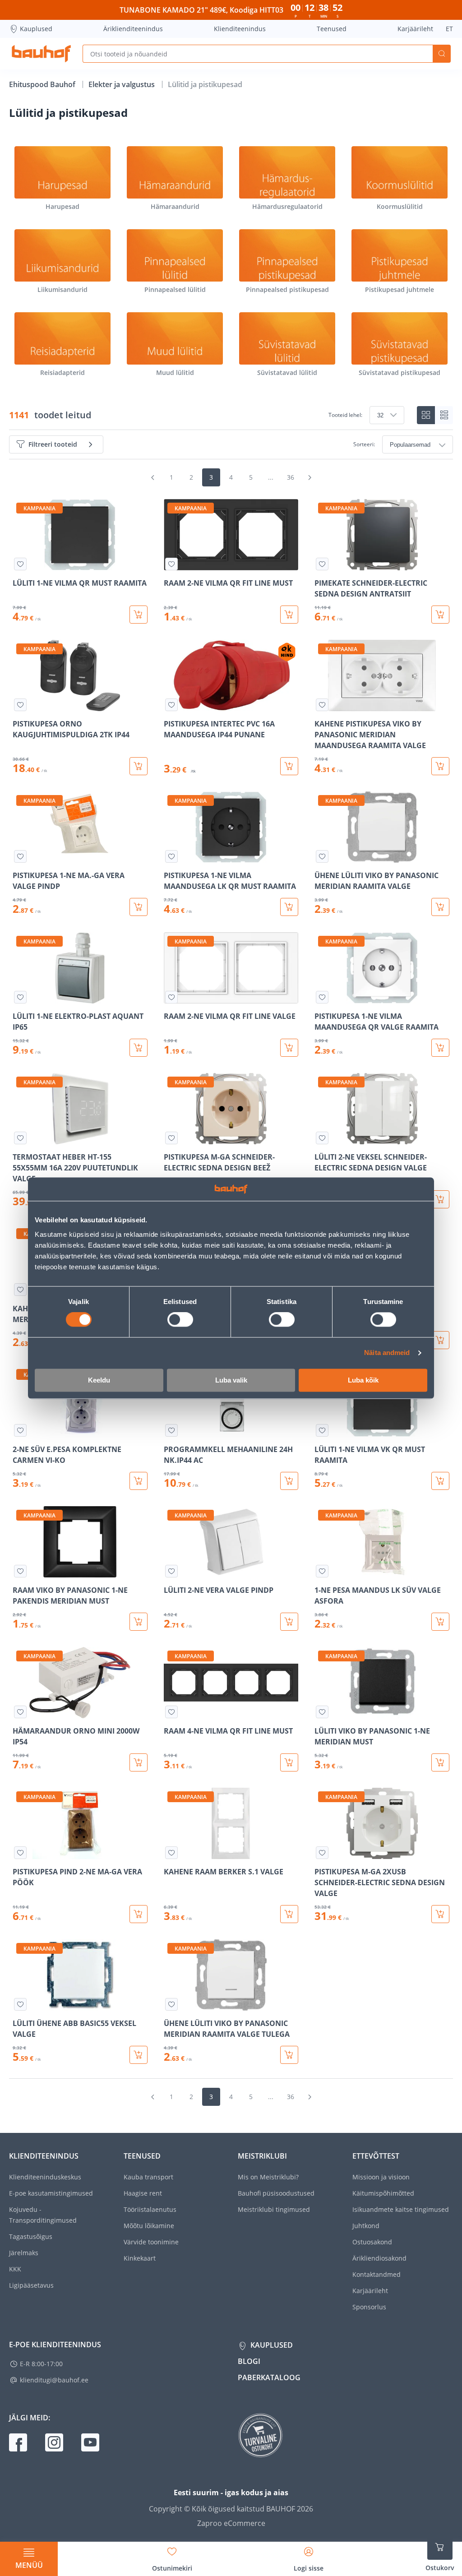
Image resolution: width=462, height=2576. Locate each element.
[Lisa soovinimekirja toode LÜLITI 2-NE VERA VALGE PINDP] (171, 1571)
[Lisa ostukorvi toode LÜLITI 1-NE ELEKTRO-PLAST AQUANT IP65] (139, 1048)
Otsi (442, 54)
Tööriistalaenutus (150, 2209)
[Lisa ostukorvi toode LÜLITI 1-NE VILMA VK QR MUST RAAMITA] (440, 1481)
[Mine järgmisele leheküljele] (310, 477)
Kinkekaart (140, 2258)
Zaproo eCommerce (231, 2523)
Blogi (249, 2361)
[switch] (180, 1320)
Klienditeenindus (240, 29)
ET (449, 29)
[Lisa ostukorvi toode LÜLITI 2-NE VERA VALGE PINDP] (289, 1622)
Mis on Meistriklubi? (268, 2177)
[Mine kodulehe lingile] (41, 54)
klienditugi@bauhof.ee (54, 2380)
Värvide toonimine (151, 2242)
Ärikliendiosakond (379, 2258)
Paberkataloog (269, 2377)
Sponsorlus (369, 2307)
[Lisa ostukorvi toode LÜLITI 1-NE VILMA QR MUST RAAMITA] (139, 615)
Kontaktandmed (377, 2274)
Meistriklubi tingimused (274, 2209)
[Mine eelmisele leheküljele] (152, 477)
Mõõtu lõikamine (149, 2226)
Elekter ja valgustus (122, 84)
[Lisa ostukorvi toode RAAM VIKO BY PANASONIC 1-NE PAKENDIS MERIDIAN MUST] (139, 1622)
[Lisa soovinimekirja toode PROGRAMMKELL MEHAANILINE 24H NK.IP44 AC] (171, 1430)
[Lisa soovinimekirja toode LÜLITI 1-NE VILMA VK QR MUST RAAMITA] (322, 1430)
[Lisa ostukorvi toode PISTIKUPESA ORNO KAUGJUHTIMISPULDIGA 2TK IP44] (139, 766)
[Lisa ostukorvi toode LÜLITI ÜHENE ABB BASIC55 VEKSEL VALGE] (139, 2055)
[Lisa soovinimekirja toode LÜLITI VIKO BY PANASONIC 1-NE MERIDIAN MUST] (322, 1712)
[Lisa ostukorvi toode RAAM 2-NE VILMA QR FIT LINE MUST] (289, 615)
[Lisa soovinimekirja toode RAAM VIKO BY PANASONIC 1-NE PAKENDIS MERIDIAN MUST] (20, 1571)
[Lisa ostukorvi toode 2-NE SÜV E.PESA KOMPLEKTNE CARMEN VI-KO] (139, 1481)
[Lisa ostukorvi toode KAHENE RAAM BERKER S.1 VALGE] (289, 1914)
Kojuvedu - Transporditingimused (43, 2215)
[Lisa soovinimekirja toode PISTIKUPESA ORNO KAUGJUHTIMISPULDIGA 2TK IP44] (20, 705)
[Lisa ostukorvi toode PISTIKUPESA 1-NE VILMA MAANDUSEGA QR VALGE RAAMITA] (440, 1048)
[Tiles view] (426, 415)
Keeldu (99, 1380)
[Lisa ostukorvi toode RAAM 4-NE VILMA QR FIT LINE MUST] (289, 1762)
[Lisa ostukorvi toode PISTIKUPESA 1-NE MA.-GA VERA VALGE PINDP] (139, 907)
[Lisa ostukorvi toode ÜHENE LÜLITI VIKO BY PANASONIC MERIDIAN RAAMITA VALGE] (440, 907)
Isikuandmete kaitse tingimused (401, 2209)
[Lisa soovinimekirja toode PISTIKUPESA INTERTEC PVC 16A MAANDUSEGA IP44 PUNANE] (171, 705)
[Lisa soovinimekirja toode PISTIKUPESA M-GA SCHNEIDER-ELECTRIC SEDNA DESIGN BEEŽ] (171, 1138)
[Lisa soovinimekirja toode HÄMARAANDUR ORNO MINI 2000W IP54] (20, 1712)
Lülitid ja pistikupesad (205, 84)
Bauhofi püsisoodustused (276, 2193)
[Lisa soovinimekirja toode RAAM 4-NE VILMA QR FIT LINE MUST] (171, 1712)
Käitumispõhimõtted (383, 2193)
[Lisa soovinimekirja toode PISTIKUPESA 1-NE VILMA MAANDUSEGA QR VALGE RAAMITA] (322, 997)
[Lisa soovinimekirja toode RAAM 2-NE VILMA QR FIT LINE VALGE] (171, 997)
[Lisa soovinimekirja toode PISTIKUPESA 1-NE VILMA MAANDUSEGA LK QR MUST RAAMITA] (171, 856)
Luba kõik (363, 1380)
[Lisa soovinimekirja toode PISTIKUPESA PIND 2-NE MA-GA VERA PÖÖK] (20, 1853)
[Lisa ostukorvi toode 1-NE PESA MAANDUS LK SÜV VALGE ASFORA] (440, 1622)
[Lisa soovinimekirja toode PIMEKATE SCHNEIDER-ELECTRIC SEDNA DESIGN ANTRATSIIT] (322, 564)
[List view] (444, 415)
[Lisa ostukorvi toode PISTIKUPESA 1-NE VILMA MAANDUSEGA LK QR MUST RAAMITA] (289, 907)
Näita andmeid (387, 1353)
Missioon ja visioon (381, 2177)
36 (291, 477)
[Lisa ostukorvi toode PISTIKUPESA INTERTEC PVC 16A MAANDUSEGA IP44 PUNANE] (289, 766)
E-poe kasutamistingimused (51, 2193)
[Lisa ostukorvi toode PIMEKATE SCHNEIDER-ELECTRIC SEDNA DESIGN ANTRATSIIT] (440, 615)
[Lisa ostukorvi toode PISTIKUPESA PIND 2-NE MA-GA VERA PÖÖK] (139, 1914)
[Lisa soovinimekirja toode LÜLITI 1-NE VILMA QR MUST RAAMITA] (20, 564)
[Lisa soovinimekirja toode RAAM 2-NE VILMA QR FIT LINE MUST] (171, 564)
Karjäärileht (415, 29)
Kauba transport (148, 2177)
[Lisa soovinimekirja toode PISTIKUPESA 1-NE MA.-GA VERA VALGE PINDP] (20, 856)
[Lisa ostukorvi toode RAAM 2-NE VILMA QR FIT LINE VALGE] (289, 1048)
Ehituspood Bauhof (43, 84)
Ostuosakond (372, 2242)
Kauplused (36, 29)
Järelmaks (24, 2253)
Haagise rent (143, 2193)
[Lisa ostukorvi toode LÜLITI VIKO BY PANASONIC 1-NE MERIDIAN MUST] (440, 1762)
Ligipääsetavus (31, 2285)
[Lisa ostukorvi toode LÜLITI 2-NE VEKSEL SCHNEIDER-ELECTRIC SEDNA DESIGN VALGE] (440, 1199)
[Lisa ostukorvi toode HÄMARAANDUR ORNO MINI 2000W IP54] (139, 1762)
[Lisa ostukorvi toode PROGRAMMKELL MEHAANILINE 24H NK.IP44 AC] (289, 1481)
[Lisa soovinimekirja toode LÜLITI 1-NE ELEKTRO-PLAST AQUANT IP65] (20, 997)
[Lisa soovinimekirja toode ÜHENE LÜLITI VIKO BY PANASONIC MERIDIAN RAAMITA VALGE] (322, 856)
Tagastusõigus (31, 2236)
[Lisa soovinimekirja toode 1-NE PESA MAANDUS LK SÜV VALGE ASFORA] (322, 1571)
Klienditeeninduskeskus (45, 2177)
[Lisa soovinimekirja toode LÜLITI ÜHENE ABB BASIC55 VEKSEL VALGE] (20, 2004)
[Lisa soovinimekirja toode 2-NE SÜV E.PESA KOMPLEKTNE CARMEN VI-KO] (20, 1430)
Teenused (332, 29)
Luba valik (231, 1380)
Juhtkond (366, 2226)
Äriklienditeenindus (133, 29)
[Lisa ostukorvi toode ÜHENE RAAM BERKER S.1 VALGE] (440, 1340)
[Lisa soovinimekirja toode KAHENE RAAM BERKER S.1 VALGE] (171, 1853)
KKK (15, 2269)
